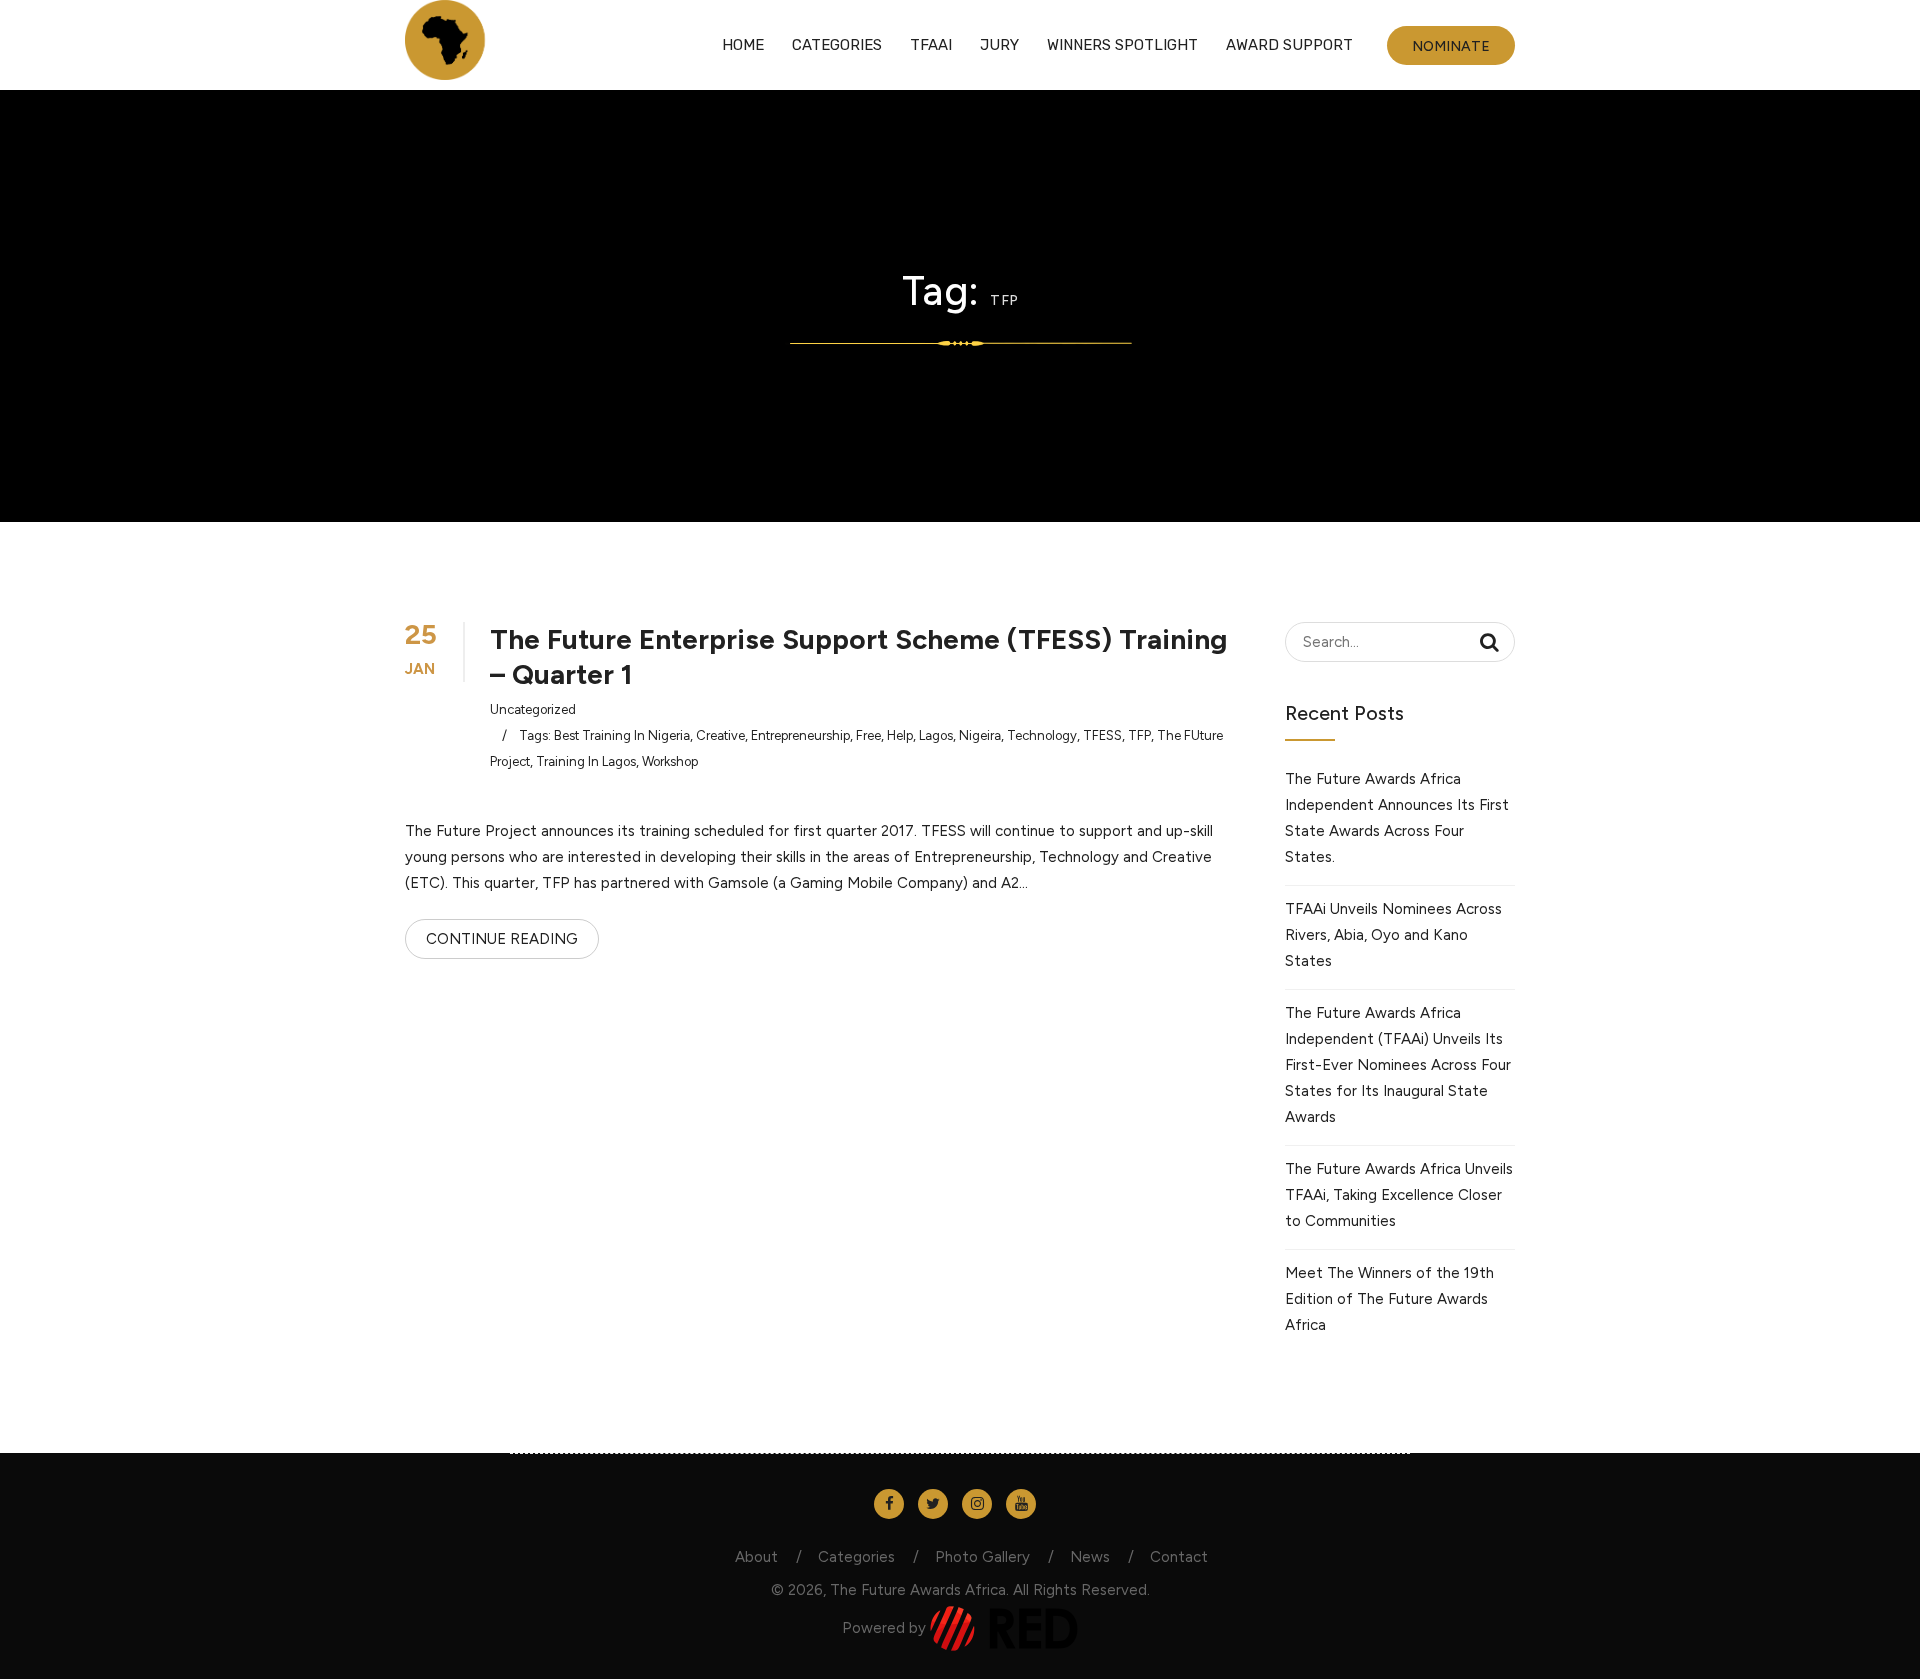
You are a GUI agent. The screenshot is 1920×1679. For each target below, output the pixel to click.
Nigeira (980, 735)
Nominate (1451, 46)
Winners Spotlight (1122, 45)
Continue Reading (502, 939)
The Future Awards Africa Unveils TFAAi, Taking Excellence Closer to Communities (1399, 1195)
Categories (837, 45)
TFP (1139, 735)
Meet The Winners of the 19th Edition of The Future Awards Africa (1389, 1299)
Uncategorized (533, 709)
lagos (936, 735)
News (1090, 1557)
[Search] (1489, 642)
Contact (1179, 1557)
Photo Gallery (982, 1557)
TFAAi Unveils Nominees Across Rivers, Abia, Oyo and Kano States (1393, 935)
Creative (720, 735)
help (900, 735)
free (868, 735)
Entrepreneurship (800, 735)
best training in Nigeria (622, 735)
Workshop (670, 761)
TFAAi (931, 45)
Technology (1042, 735)
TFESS (1102, 735)
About (756, 1557)
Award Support (1289, 45)
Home (743, 45)
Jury (999, 45)
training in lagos (586, 761)
